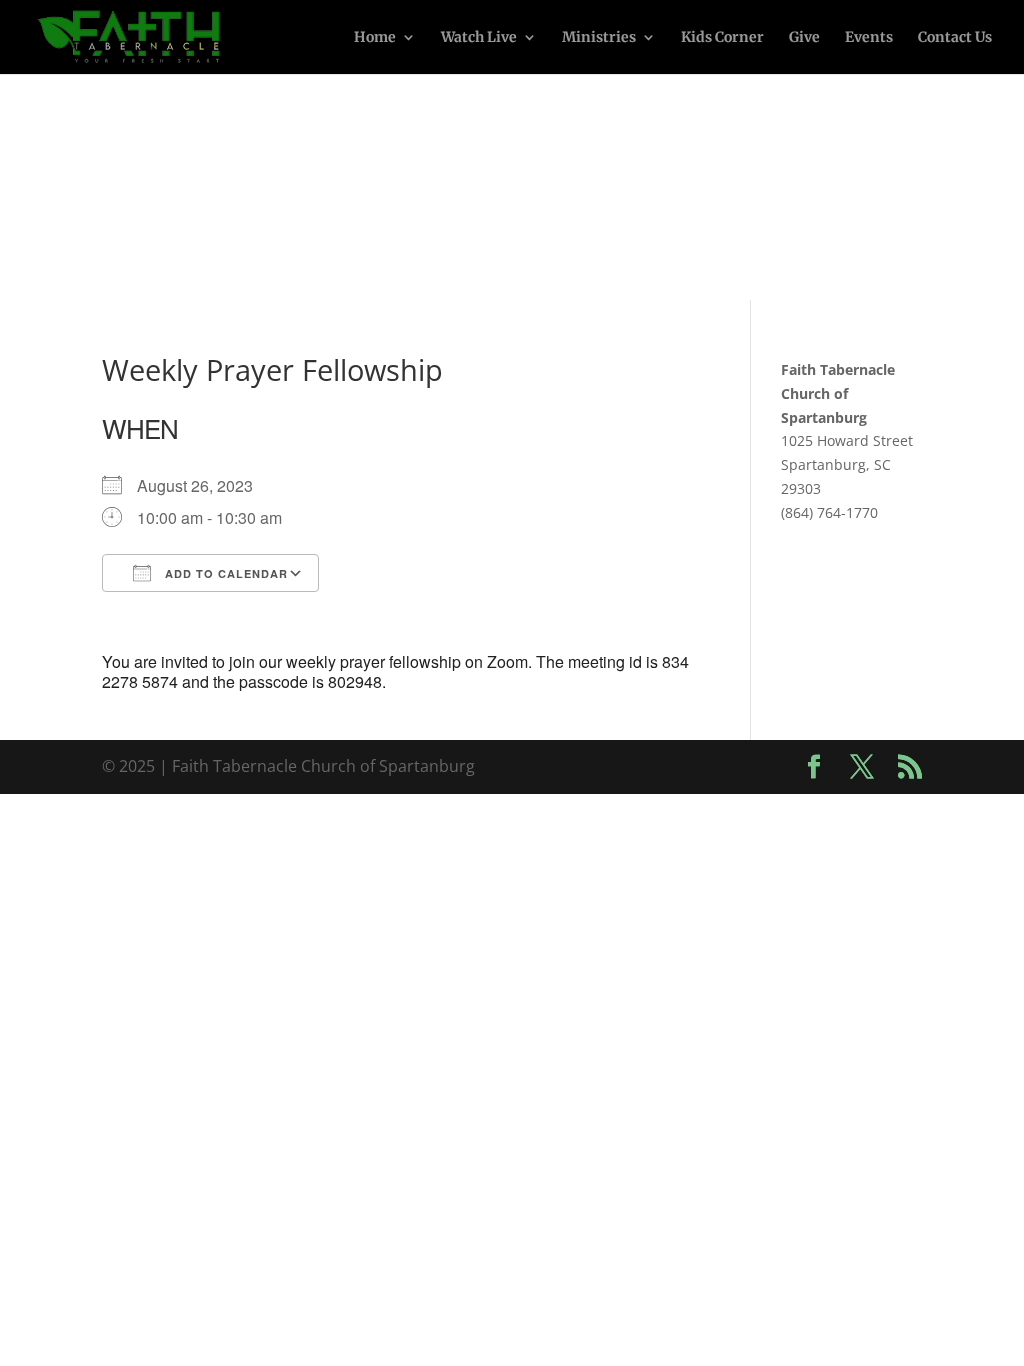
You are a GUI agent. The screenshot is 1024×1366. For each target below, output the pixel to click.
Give (804, 38)
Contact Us (955, 38)
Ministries (599, 38)
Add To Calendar (224, 573)
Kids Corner (722, 38)
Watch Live (479, 38)
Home (375, 38)
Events (869, 38)
